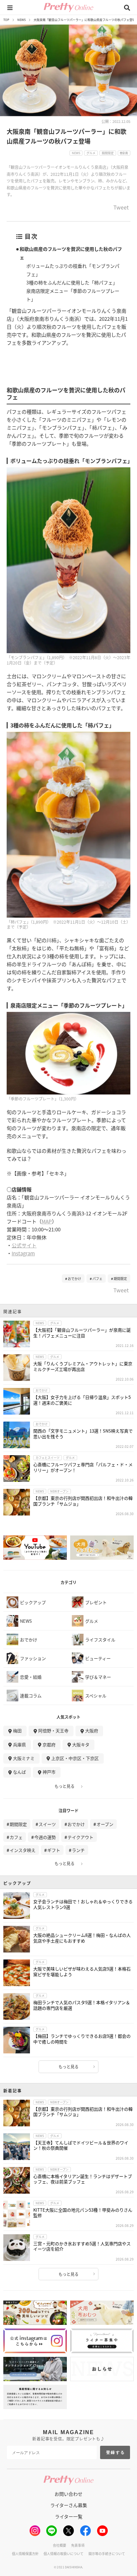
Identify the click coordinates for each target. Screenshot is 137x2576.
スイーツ (47, 1824)
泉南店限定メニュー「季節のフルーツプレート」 (73, 295)
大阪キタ (81, 1744)
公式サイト (24, 1245)
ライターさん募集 (69, 2505)
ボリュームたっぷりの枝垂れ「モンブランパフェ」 (73, 270)
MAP (47, 1221)
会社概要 (60, 2545)
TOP (6, 20)
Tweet (121, 208)
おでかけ (74, 1279)
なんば (19, 1772)
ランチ (78, 1850)
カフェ (16, 1837)
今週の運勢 (45, 1837)
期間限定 (120, 1279)
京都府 (49, 1744)
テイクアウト (80, 1837)
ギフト (54, 1850)
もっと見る (65, 1786)
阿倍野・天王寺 (53, 1730)
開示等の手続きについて (107, 2554)
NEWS (21, 20)
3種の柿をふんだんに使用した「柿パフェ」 (72, 282)
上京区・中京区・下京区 (75, 1758)
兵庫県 (19, 1744)
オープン (105, 1824)
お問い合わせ (68, 2494)
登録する (116, 2452)
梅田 (17, 1730)
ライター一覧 (69, 2516)
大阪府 (92, 1730)
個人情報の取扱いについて (64, 2554)
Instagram (23, 1253)
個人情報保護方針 (25, 2554)
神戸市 (49, 1772)
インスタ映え (23, 1850)
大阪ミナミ (24, 1758)
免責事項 (78, 2545)
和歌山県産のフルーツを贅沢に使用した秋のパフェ (71, 253)
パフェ (97, 1279)
